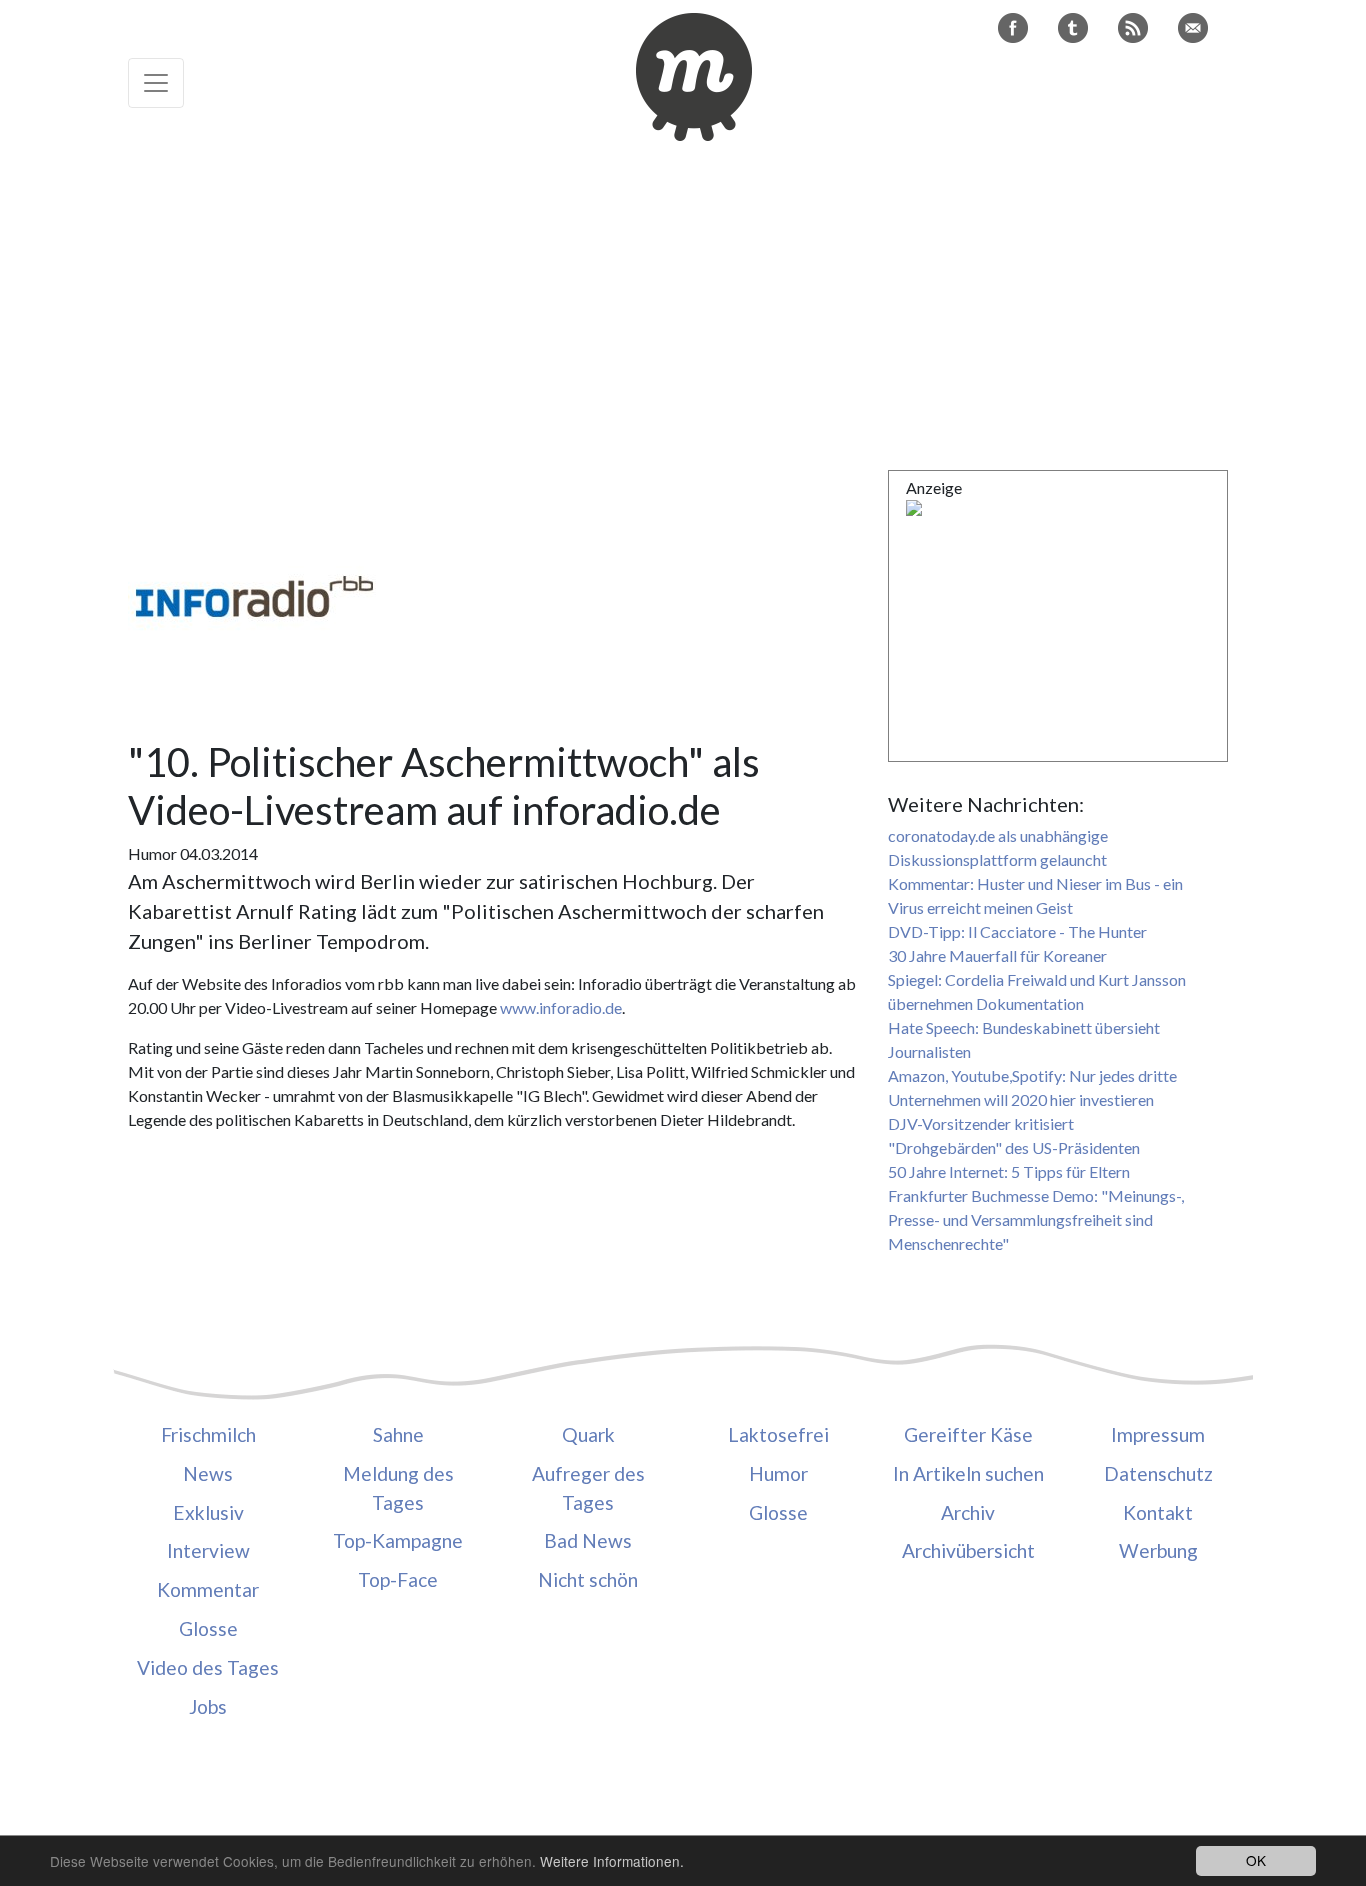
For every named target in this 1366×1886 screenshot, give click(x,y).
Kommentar (208, 1589)
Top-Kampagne (398, 1540)
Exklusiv (208, 1512)
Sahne (398, 1434)
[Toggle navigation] (156, 83)
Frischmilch (208, 1434)
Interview (208, 1550)
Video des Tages (208, 1667)
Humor (778, 1473)
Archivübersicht (968, 1550)
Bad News (588, 1540)
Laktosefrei (778, 1434)
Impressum (1158, 1434)
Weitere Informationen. (612, 1861)
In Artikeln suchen (968, 1473)
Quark (588, 1434)
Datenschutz (1158, 1473)
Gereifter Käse (968, 1434)
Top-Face (398, 1579)
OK (1256, 1860)
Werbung (1158, 1550)
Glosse (208, 1628)
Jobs (208, 1706)
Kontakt (1158, 1512)
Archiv (968, 1512)
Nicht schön (588, 1579)
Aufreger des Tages (588, 1488)
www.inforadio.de (561, 1007)
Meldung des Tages (398, 1488)
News (208, 1473)
